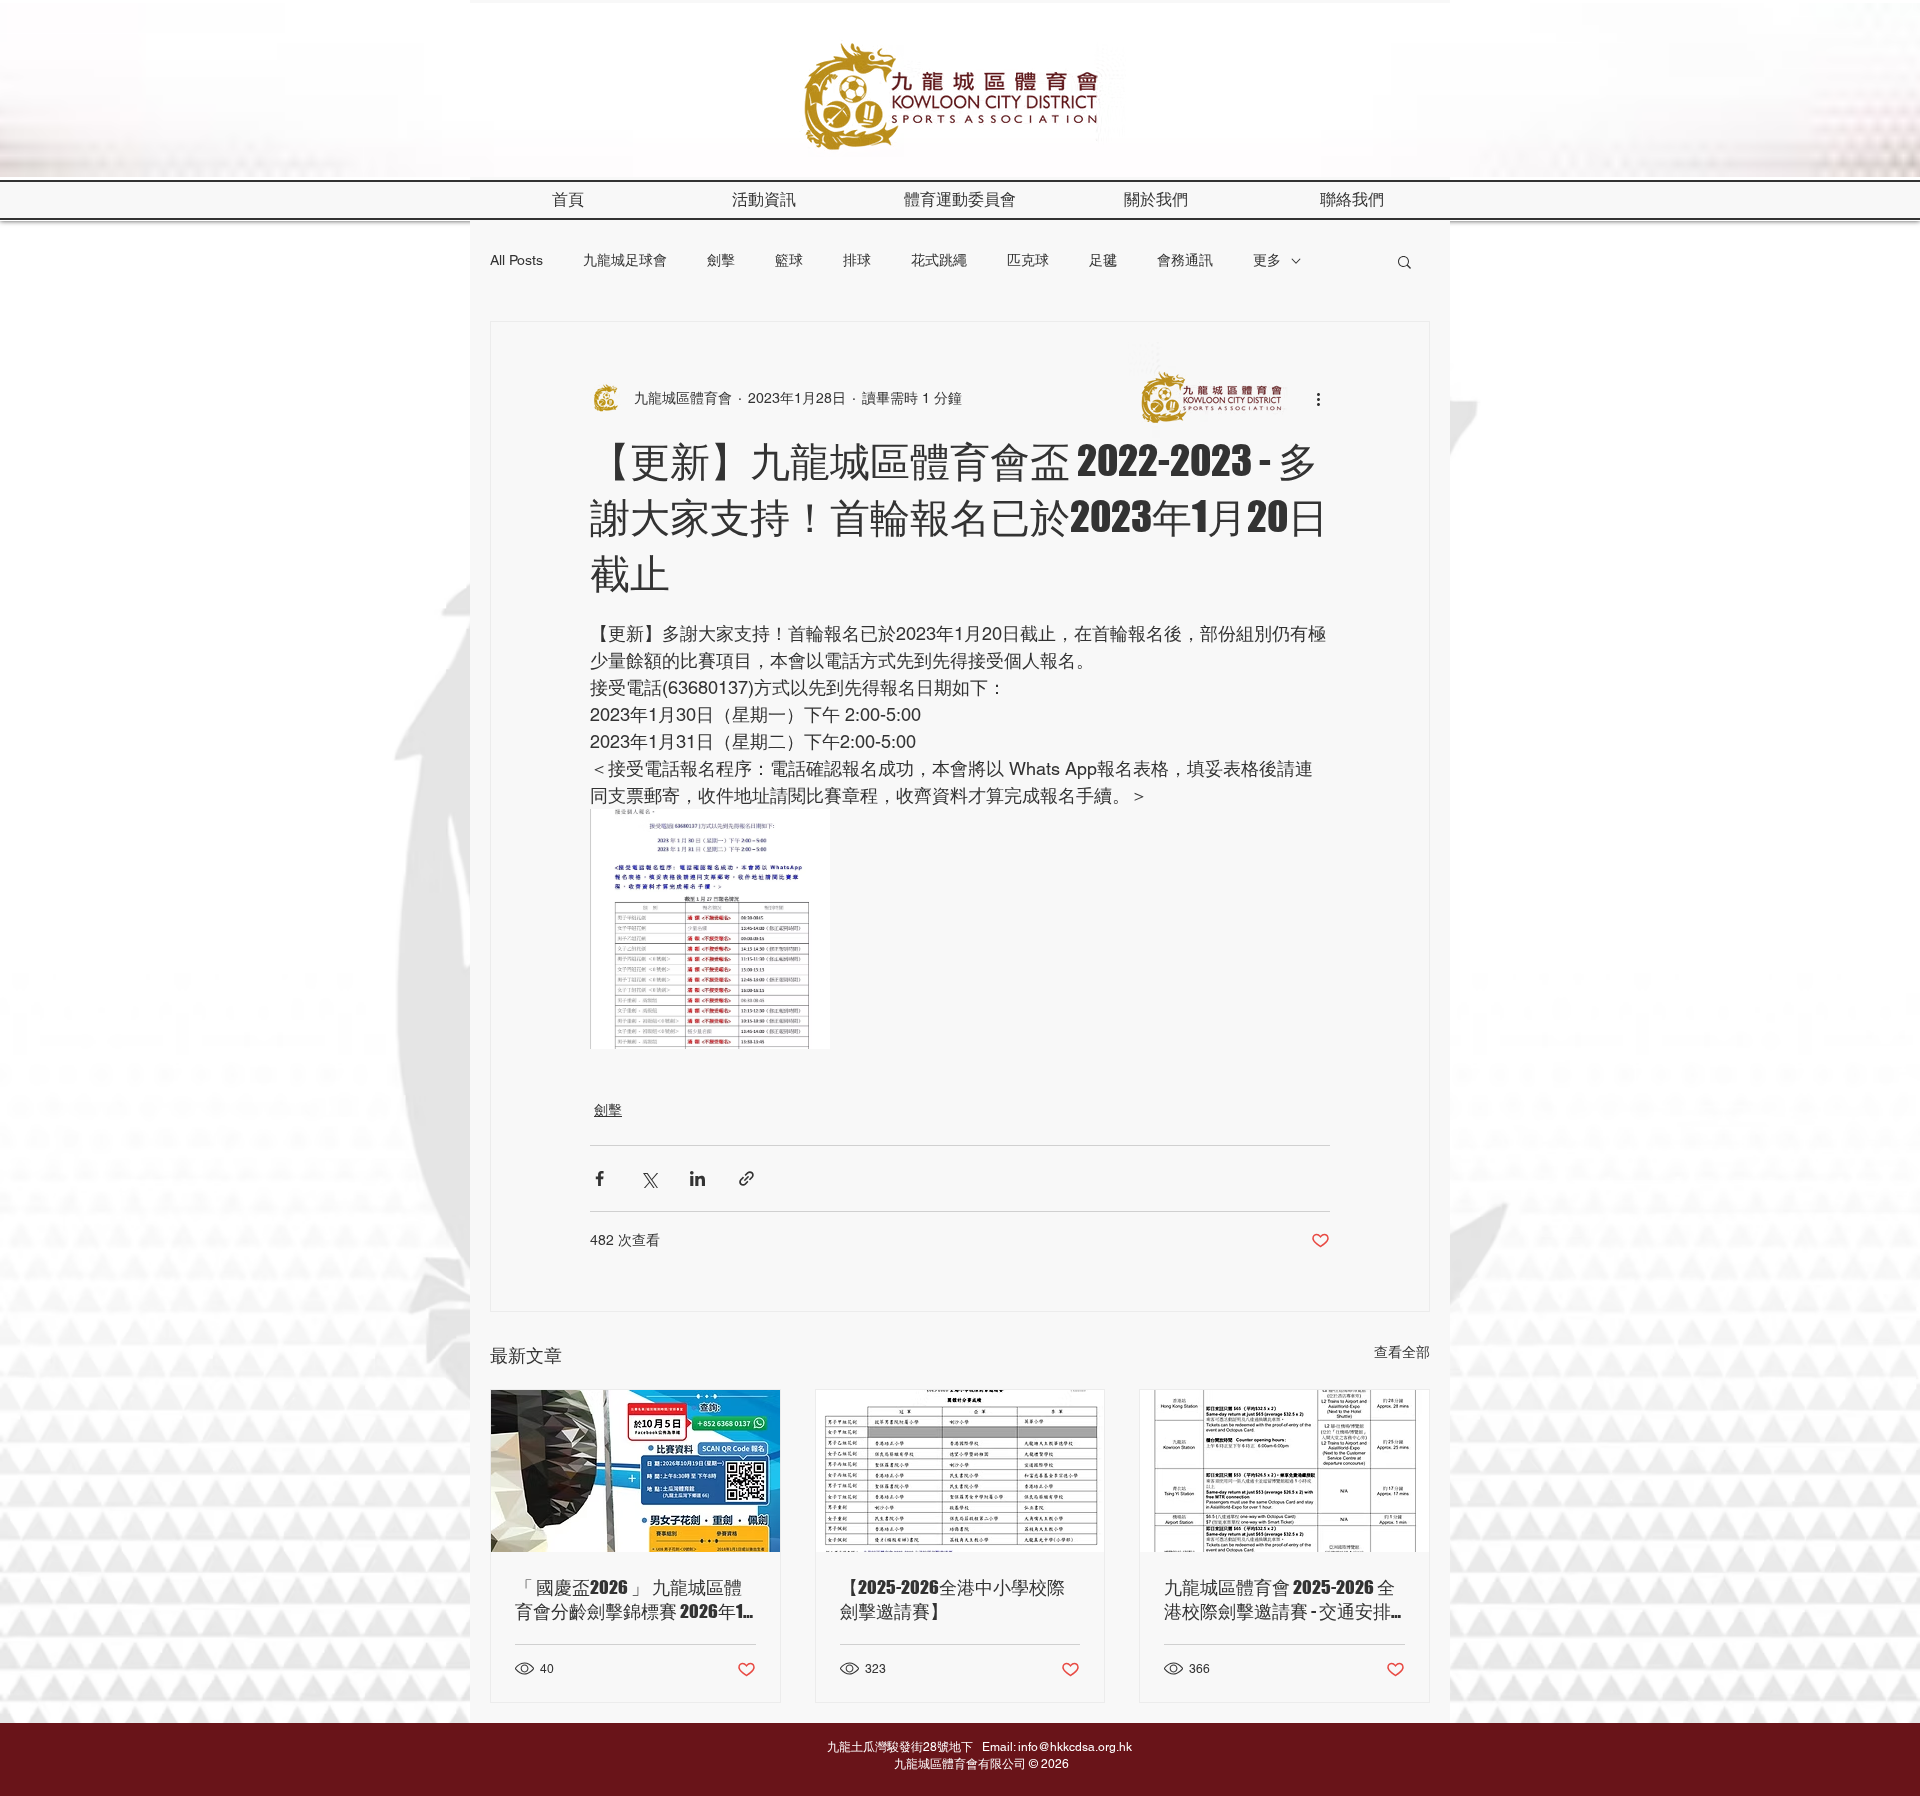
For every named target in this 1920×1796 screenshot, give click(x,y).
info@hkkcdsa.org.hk (1075, 1747)
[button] (1156, 200)
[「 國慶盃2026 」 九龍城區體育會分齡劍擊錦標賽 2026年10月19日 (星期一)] (635, 1471)
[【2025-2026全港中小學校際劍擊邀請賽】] (960, 1471)
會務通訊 (1185, 260)
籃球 (789, 260)
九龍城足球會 (625, 260)
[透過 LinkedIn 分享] (697, 1178)
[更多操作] (1318, 398)
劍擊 (721, 260)
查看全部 (1402, 1352)
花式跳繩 (939, 260)
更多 (1267, 260)
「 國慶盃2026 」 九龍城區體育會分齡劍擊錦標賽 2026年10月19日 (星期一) (634, 1600)
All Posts (516, 260)
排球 (857, 260)
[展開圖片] (710, 929)
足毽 (1103, 260)
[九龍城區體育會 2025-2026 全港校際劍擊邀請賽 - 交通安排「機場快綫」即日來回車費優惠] (1284, 1471)
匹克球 (1028, 260)
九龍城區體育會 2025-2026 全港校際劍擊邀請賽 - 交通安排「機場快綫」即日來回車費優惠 (1281, 1600)
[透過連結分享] (746, 1178)
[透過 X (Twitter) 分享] (648, 1178)
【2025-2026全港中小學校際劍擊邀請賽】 (952, 1599)
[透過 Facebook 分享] (599, 1178)
